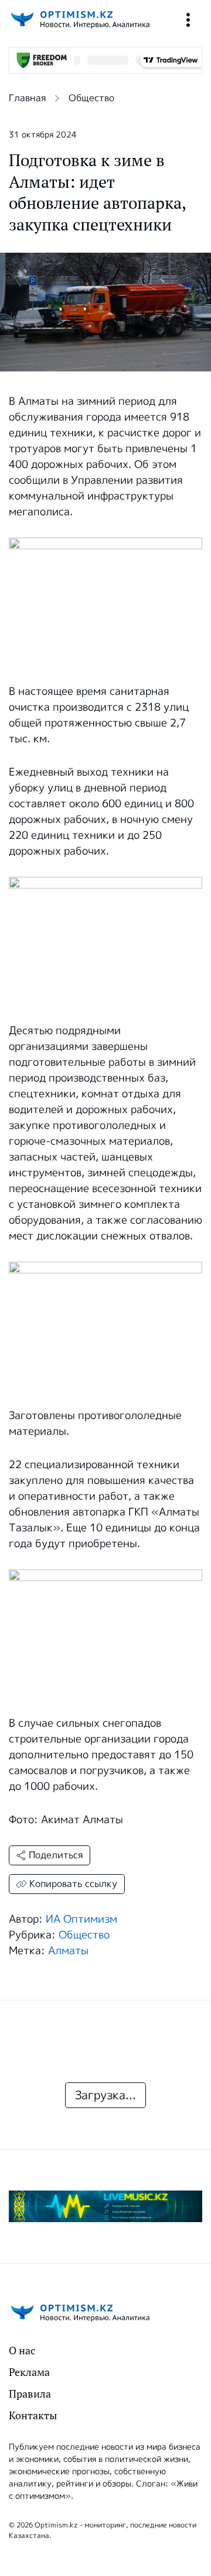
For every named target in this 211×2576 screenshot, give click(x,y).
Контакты (33, 2415)
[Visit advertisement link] (105, 2206)
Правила (30, 2394)
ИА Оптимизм (81, 1919)
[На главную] (79, 20)
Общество (91, 98)
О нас (22, 2351)
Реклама (29, 2372)
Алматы (68, 1951)
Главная (27, 98)
